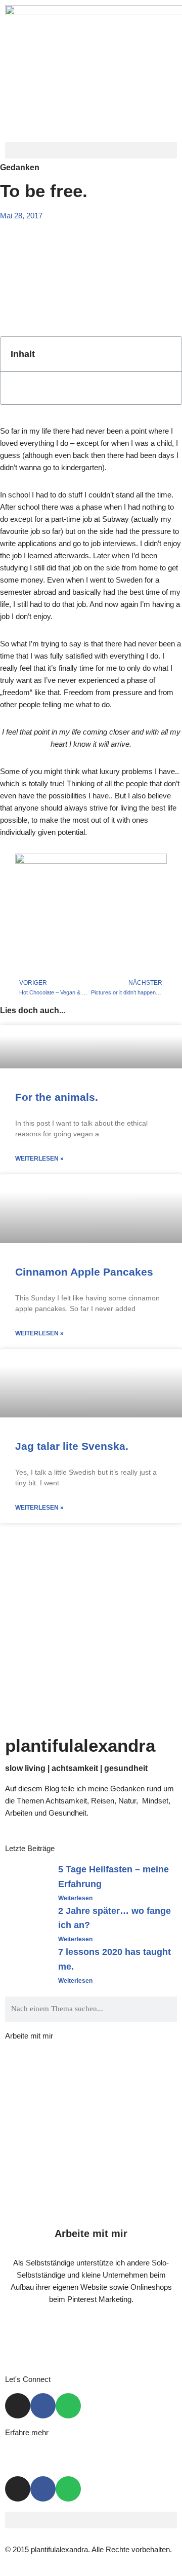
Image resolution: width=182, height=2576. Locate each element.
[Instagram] (18, 2406)
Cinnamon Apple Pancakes (84, 1272)
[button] (91, 150)
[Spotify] (68, 2406)
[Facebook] (43, 2406)
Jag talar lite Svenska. (72, 1446)
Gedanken (20, 167)
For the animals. (57, 1097)
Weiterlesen (75, 1898)
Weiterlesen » (39, 1159)
